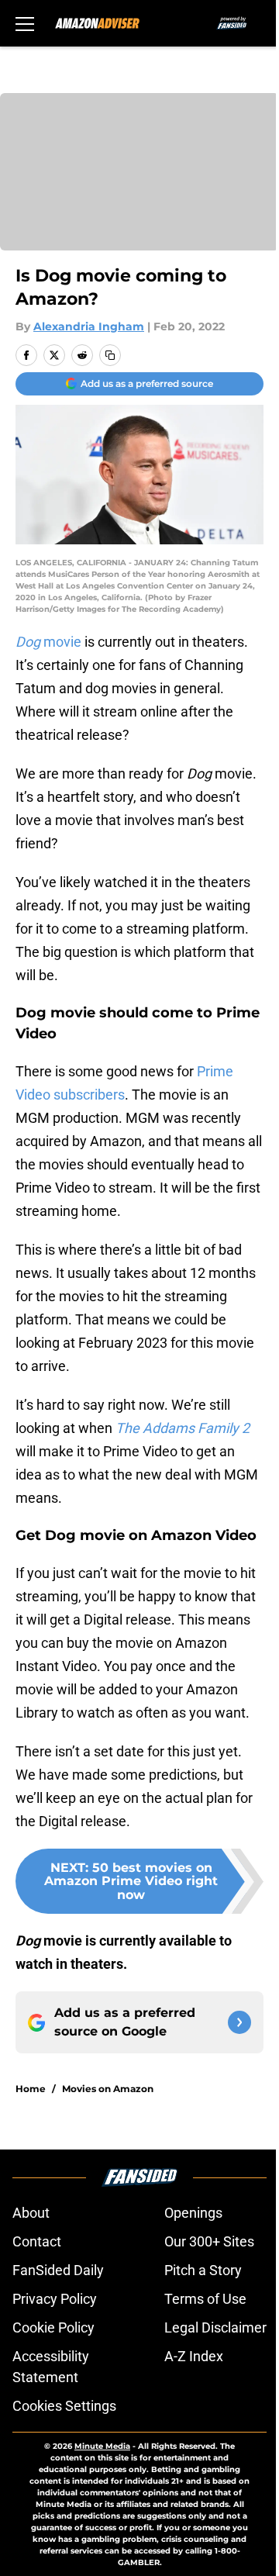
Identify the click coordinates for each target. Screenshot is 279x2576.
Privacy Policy (55, 2299)
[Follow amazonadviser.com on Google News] (239, 2022)
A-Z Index (194, 2356)
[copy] (110, 355)
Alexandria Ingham (89, 326)
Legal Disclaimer (215, 2327)
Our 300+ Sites (209, 2241)
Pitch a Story (203, 2270)
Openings (193, 2213)
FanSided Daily (58, 2270)
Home (31, 2089)
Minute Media (102, 2446)
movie (48, 642)
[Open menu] (25, 23)
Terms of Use (205, 2299)
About (31, 2213)
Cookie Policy (53, 2327)
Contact (37, 2241)
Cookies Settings (64, 2406)
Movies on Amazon (108, 2089)
